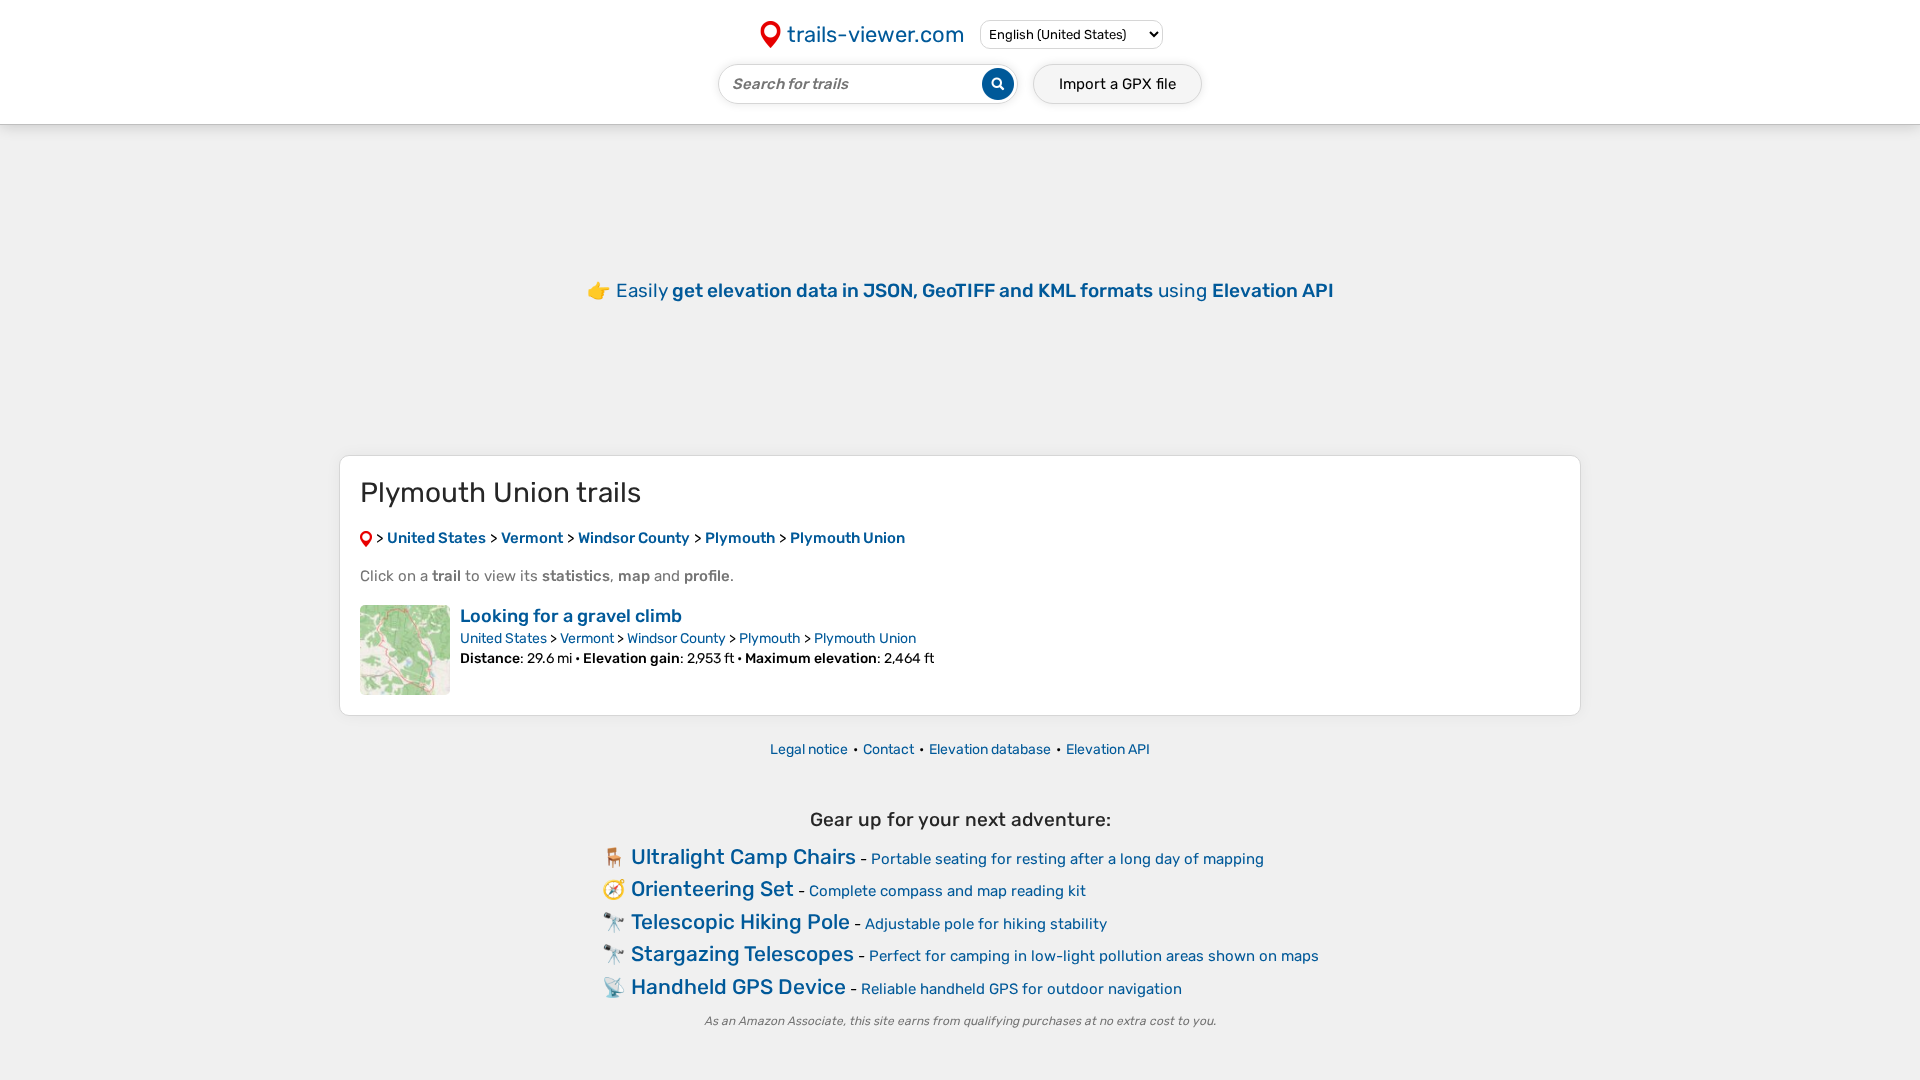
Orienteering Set (712, 888)
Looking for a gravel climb (571, 616)
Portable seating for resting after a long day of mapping (1067, 859)
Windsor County (676, 638)
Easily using (975, 290)
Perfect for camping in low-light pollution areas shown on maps (1094, 956)
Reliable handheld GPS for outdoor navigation (1021, 989)
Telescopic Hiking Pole (740, 921)
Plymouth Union (865, 638)
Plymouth (770, 638)
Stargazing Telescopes (742, 953)
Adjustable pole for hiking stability (986, 924)
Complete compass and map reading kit (947, 891)
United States (503, 638)
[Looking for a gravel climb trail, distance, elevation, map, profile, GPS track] (405, 650)
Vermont (587, 638)
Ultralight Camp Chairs (743, 856)
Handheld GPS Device (738, 986)
